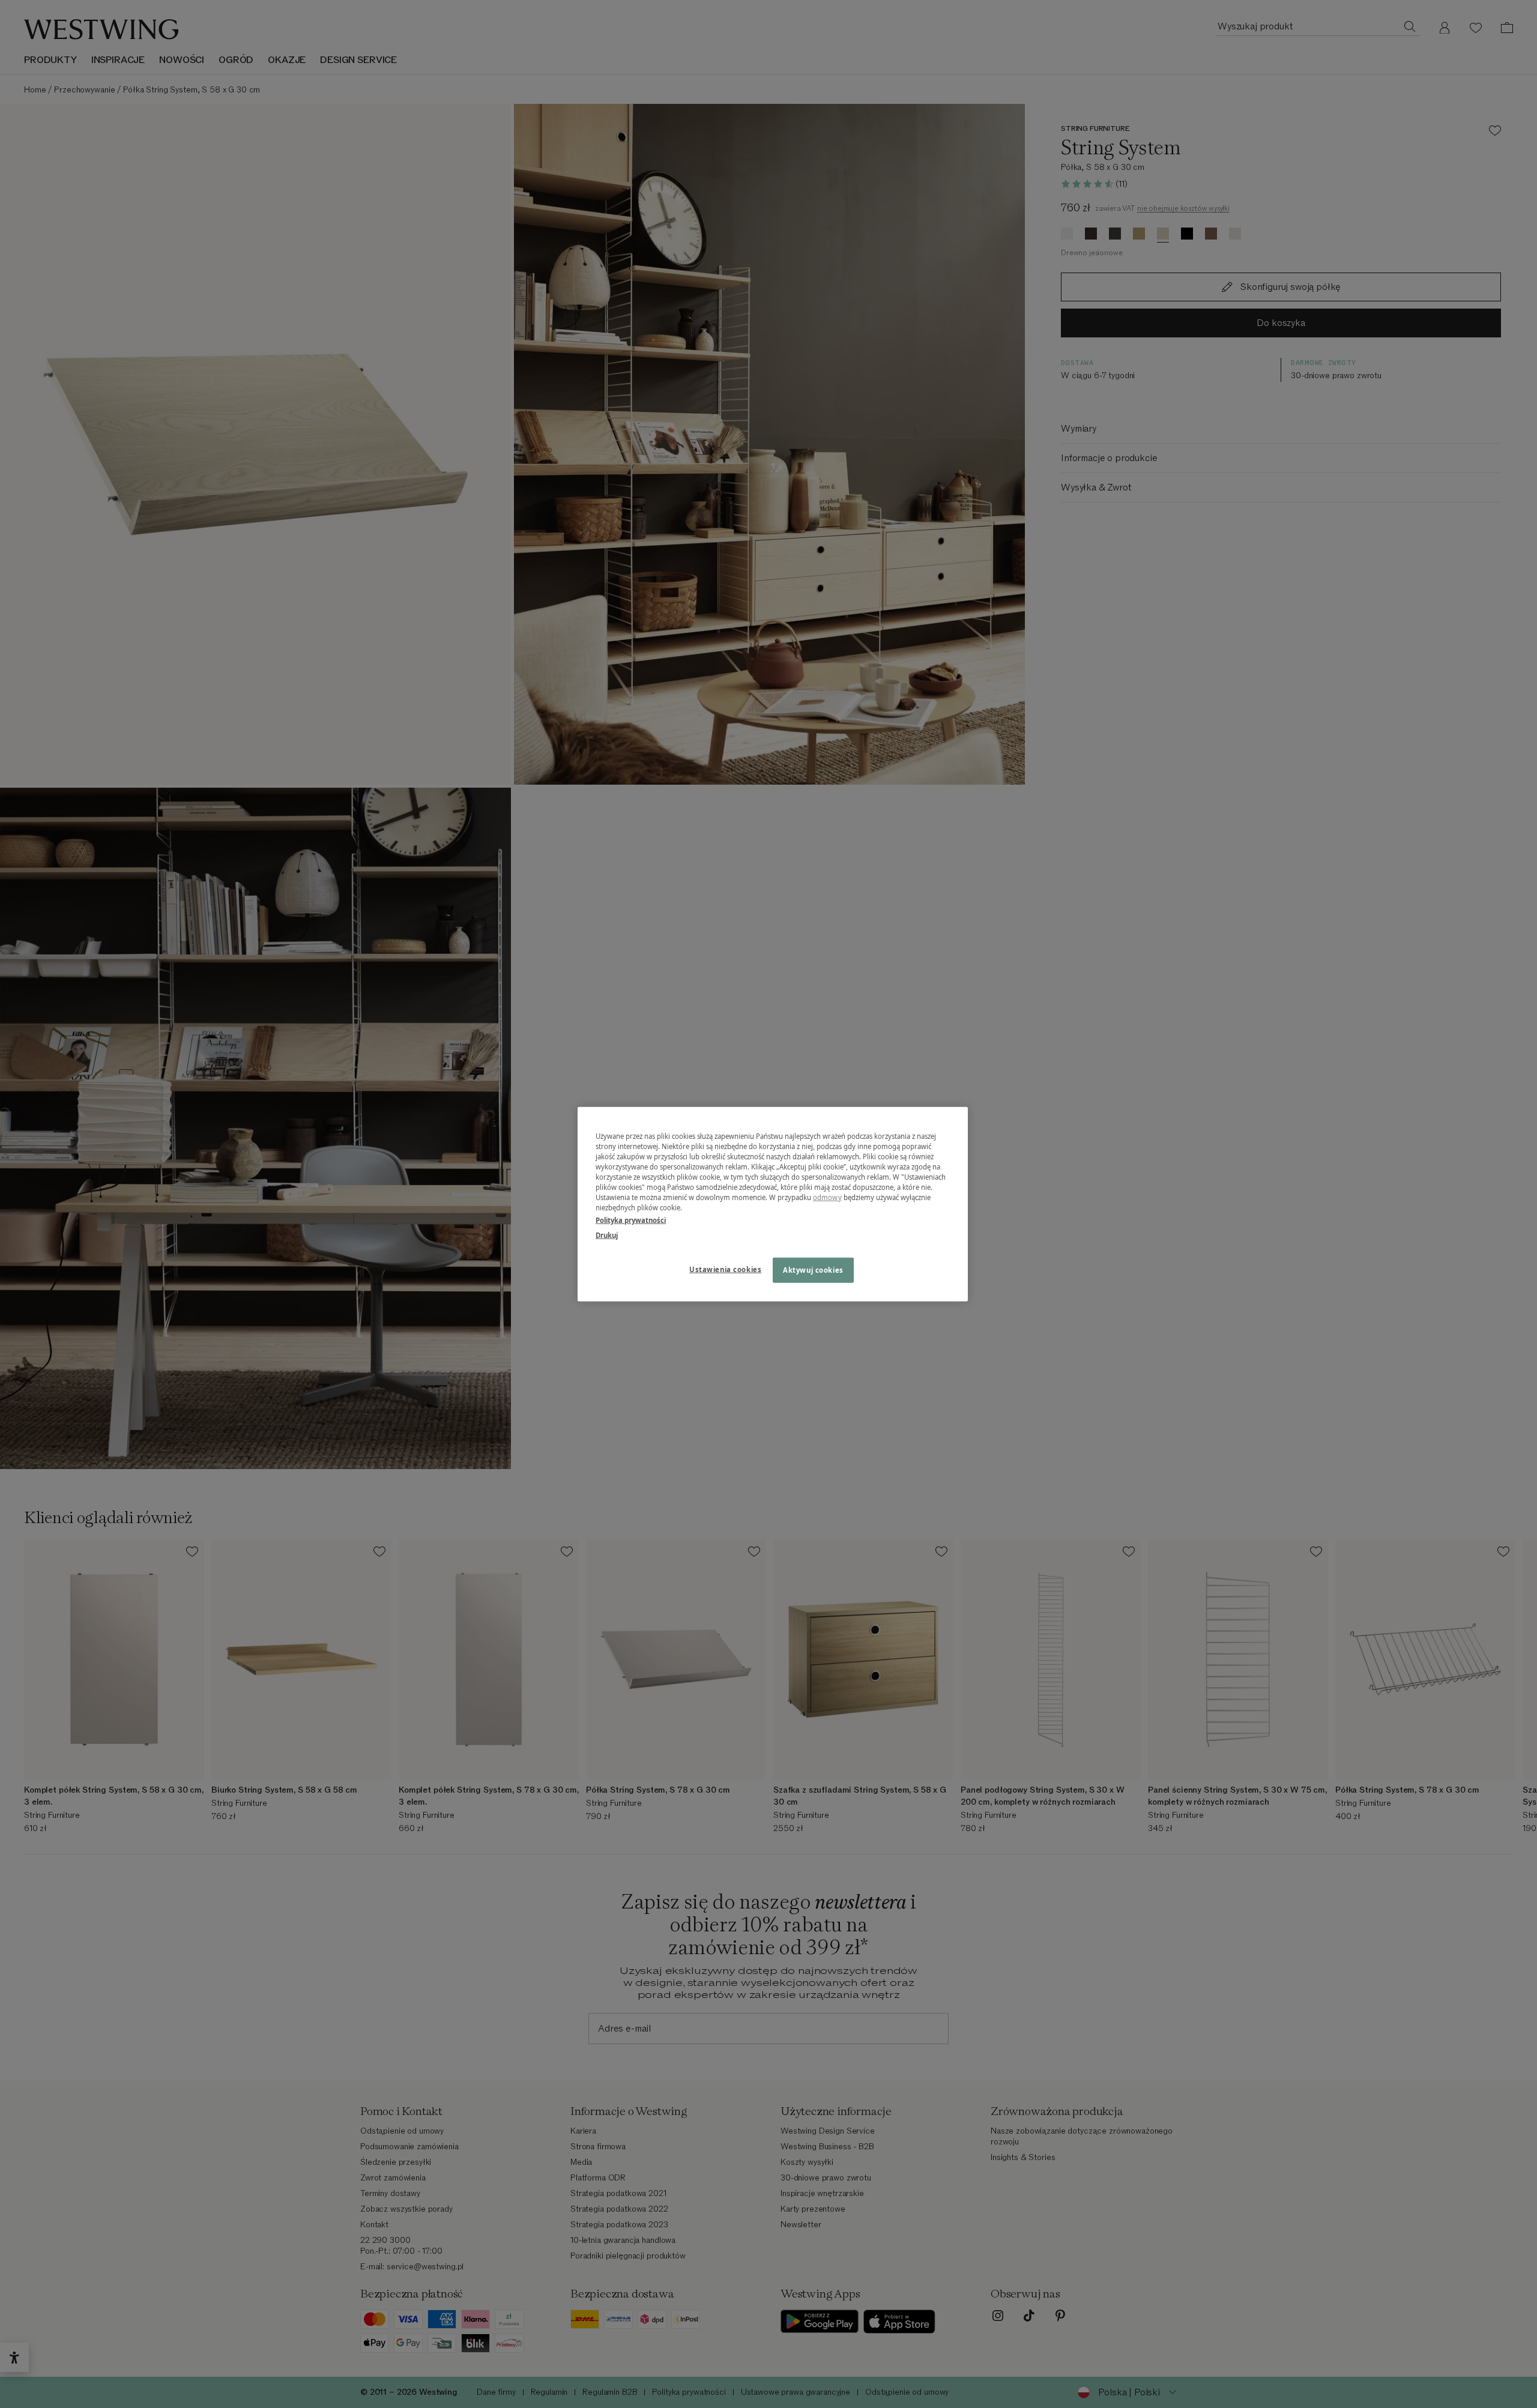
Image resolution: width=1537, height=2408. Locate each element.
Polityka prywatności (631, 1220)
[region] (773, 1204)
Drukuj (607, 1235)
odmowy (827, 1197)
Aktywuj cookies (813, 1270)
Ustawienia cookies (725, 1269)
